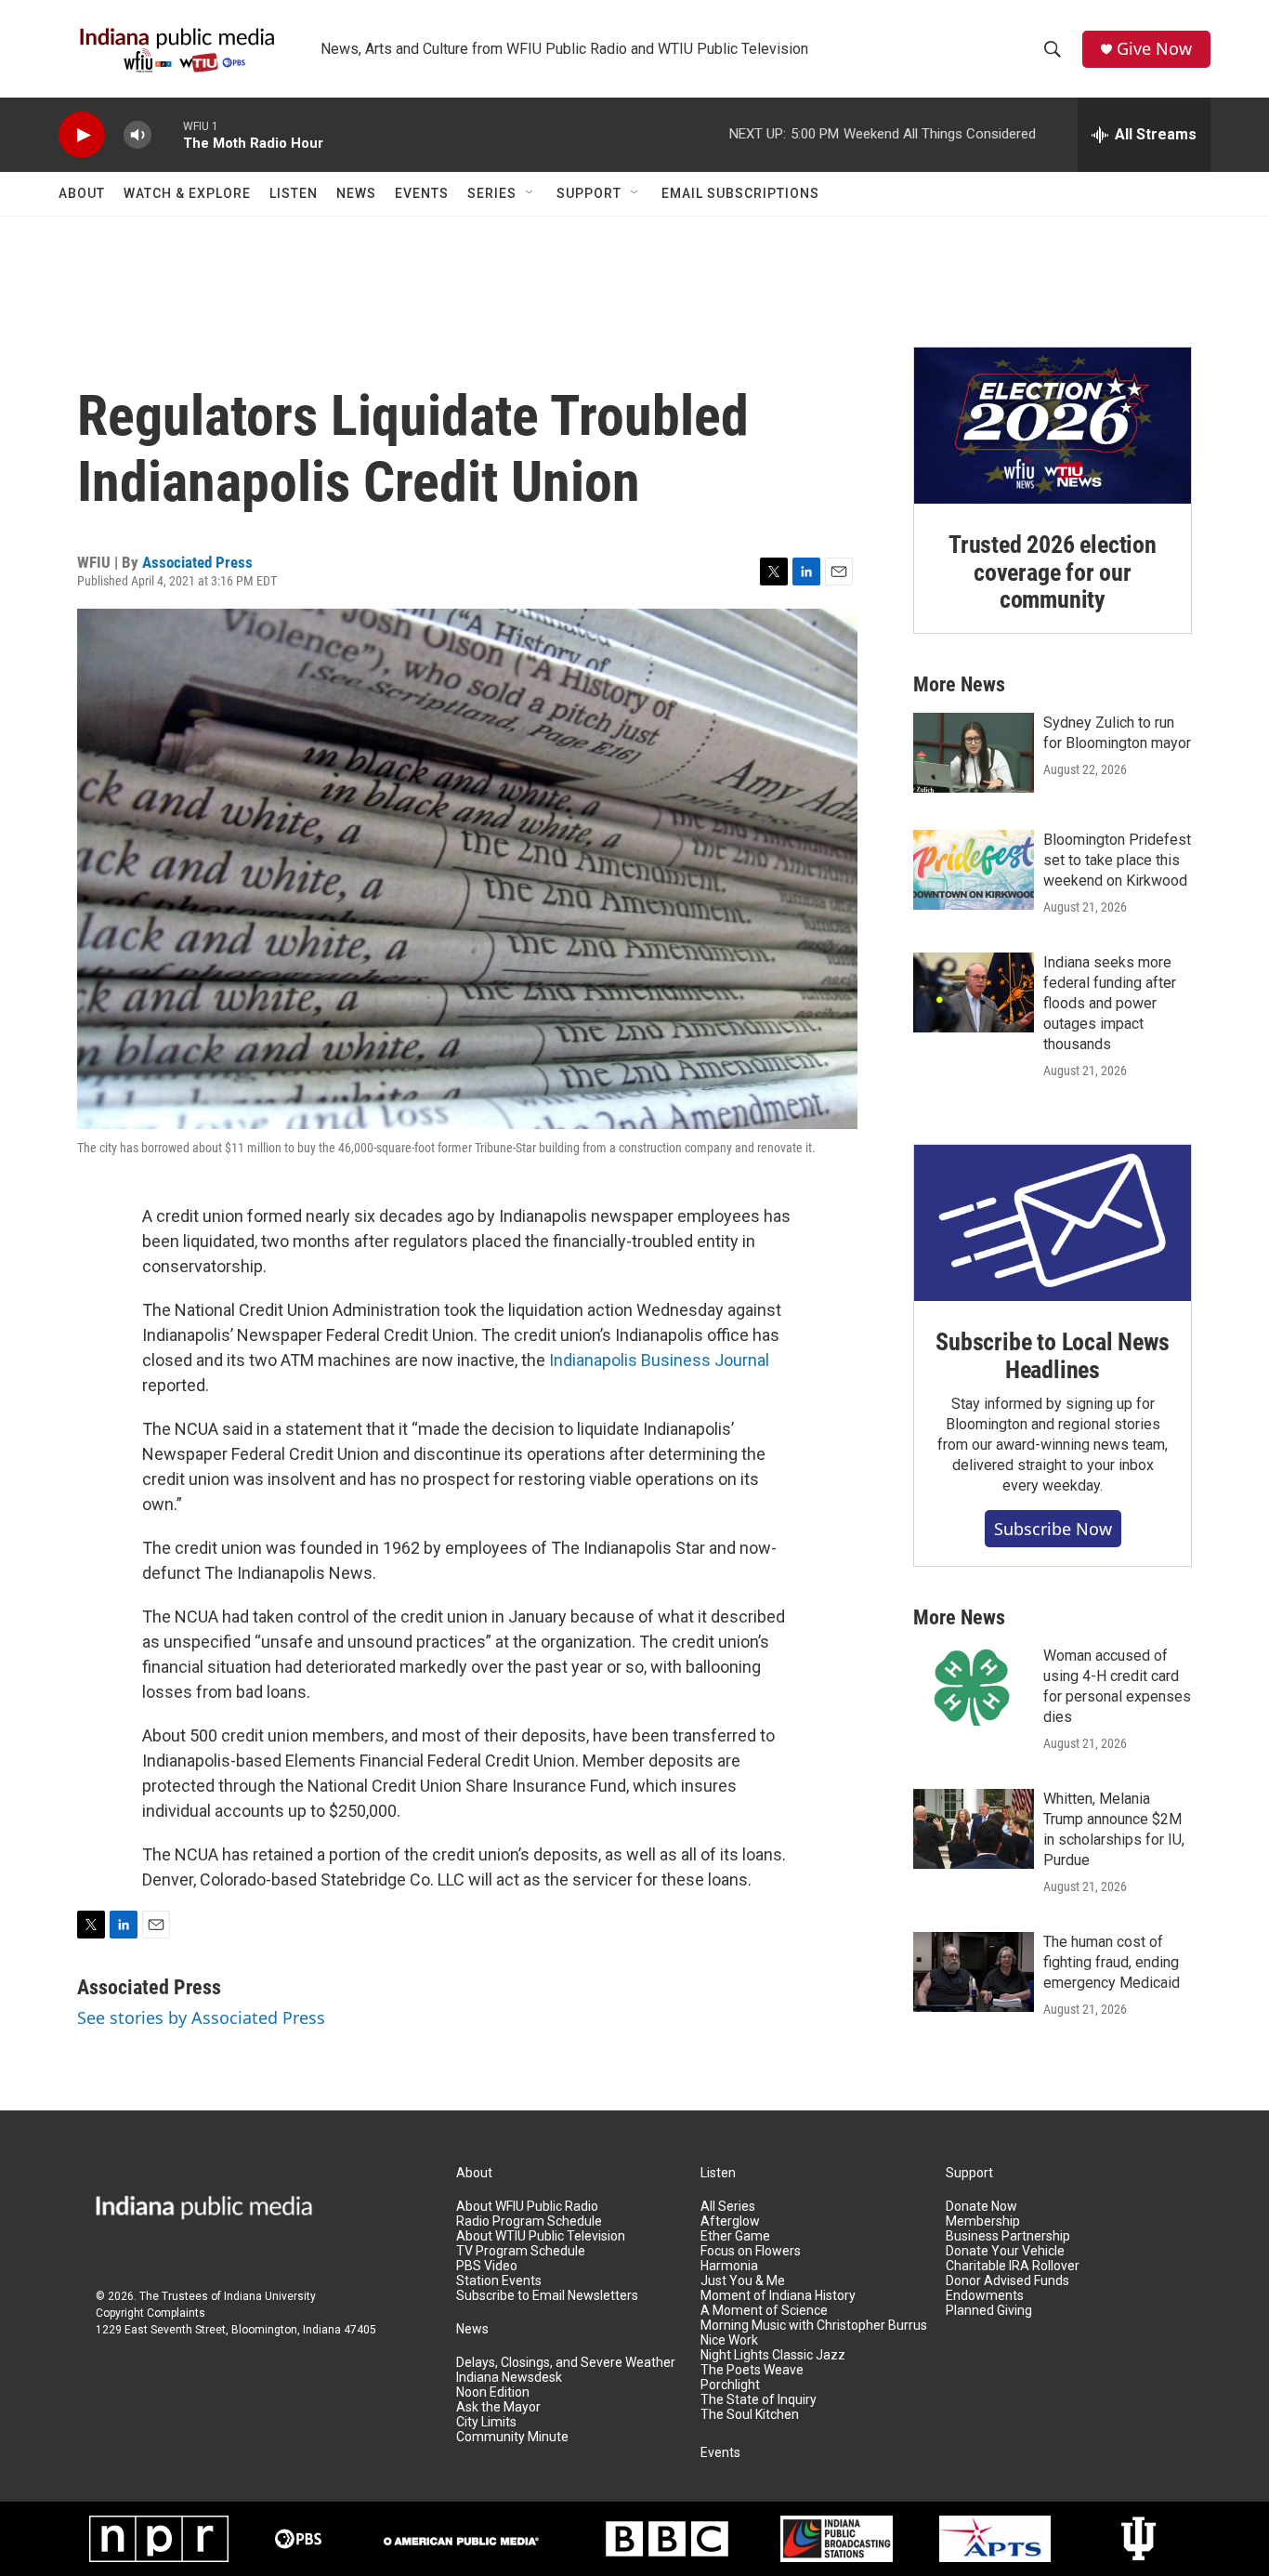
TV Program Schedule (521, 2251)
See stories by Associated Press (201, 2017)
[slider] (167, 134)
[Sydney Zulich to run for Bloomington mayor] (974, 753)
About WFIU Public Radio (527, 2207)
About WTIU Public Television (541, 2236)
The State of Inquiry (759, 2400)
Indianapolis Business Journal (659, 1360)
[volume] (137, 135)
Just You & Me (743, 2281)
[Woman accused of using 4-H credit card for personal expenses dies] (974, 1686)
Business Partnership (1008, 2236)
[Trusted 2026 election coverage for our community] (1053, 426)
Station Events (499, 2281)
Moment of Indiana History (778, 2296)
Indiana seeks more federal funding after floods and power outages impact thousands (1110, 1003)
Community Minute (512, 2437)
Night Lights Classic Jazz (773, 2355)
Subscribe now (1053, 1529)
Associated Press (197, 562)
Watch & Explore (187, 193)
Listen (294, 193)
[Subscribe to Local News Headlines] (1053, 1223)
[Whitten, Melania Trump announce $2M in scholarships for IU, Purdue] (974, 1829)
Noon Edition (493, 2392)
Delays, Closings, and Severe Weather (566, 2363)
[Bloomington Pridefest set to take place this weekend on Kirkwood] (974, 870)
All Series (728, 2207)
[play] (82, 135)
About (82, 193)
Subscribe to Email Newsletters (547, 2296)
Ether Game (735, 2236)
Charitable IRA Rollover (1013, 2266)
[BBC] (667, 2539)
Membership (983, 2221)
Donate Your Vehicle (1005, 2251)
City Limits (486, 2422)
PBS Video (487, 2266)
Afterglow (730, 2221)
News (356, 193)
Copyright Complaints (150, 2313)
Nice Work (729, 2340)
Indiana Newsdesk (509, 2378)
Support (589, 193)
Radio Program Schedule (529, 2221)
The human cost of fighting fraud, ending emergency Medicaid (1112, 1962)
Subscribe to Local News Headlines (1052, 1356)
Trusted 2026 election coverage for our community (1053, 572)
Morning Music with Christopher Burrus (814, 2326)
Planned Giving (989, 2311)
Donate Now (981, 2207)
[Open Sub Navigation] (530, 193)
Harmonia (729, 2266)
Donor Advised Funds (1007, 2281)
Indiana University (270, 2296)
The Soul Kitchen (750, 2415)
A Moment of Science (764, 2311)
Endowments (985, 2296)
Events (422, 193)
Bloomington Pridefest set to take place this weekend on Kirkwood (1117, 860)
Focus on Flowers (751, 2251)
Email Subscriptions (740, 193)
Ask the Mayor (498, 2407)
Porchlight (730, 2385)
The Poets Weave (752, 2370)
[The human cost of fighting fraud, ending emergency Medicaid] (974, 1972)
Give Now (1154, 49)
